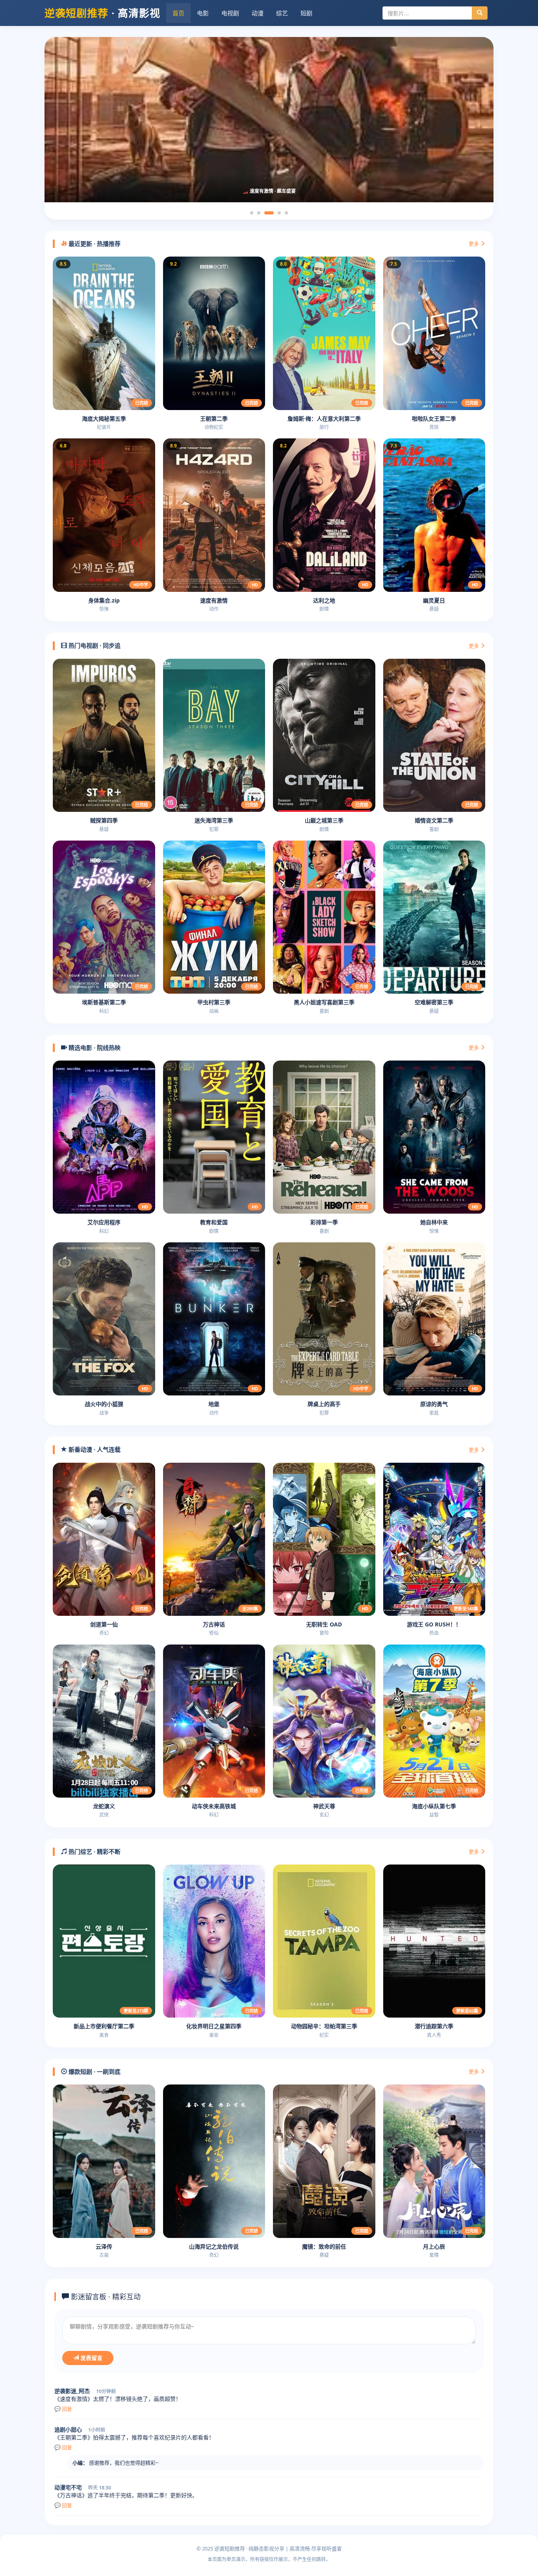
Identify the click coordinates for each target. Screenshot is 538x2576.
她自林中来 (434, 1222)
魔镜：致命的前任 (324, 2246)
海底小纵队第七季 (434, 1806)
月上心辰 (434, 2246)
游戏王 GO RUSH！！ (434, 1624)
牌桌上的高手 (324, 1404)
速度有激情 (214, 600)
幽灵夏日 (434, 600)
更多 (474, 244)
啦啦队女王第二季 (434, 419)
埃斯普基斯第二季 (104, 1002)
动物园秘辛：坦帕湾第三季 (324, 2026)
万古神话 (214, 1624)
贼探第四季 (104, 820)
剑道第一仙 (104, 1624)
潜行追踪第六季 (434, 2026)
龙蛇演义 (104, 1806)
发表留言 (91, 2358)
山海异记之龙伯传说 (214, 2246)
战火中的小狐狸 (104, 1404)
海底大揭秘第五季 (104, 419)
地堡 (214, 1404)
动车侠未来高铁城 (214, 1806)
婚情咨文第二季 (434, 820)
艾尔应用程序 (104, 1222)
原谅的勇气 (434, 1404)
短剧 (306, 13)
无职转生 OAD (324, 1624)
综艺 (282, 13)
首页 (178, 13)
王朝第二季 (214, 419)
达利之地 (324, 600)
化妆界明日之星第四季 (214, 2026)
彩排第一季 (324, 1222)
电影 (203, 13)
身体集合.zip (104, 600)
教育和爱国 (214, 1222)
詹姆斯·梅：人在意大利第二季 (324, 419)
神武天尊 (324, 1806)
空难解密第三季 (434, 1002)
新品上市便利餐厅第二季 (104, 2026)
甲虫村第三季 (214, 1002)
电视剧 (230, 13)
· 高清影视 (102, 13)
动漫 (258, 13)
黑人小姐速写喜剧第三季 (324, 1002)
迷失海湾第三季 (214, 820)
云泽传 (104, 2246)
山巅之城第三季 (324, 820)
